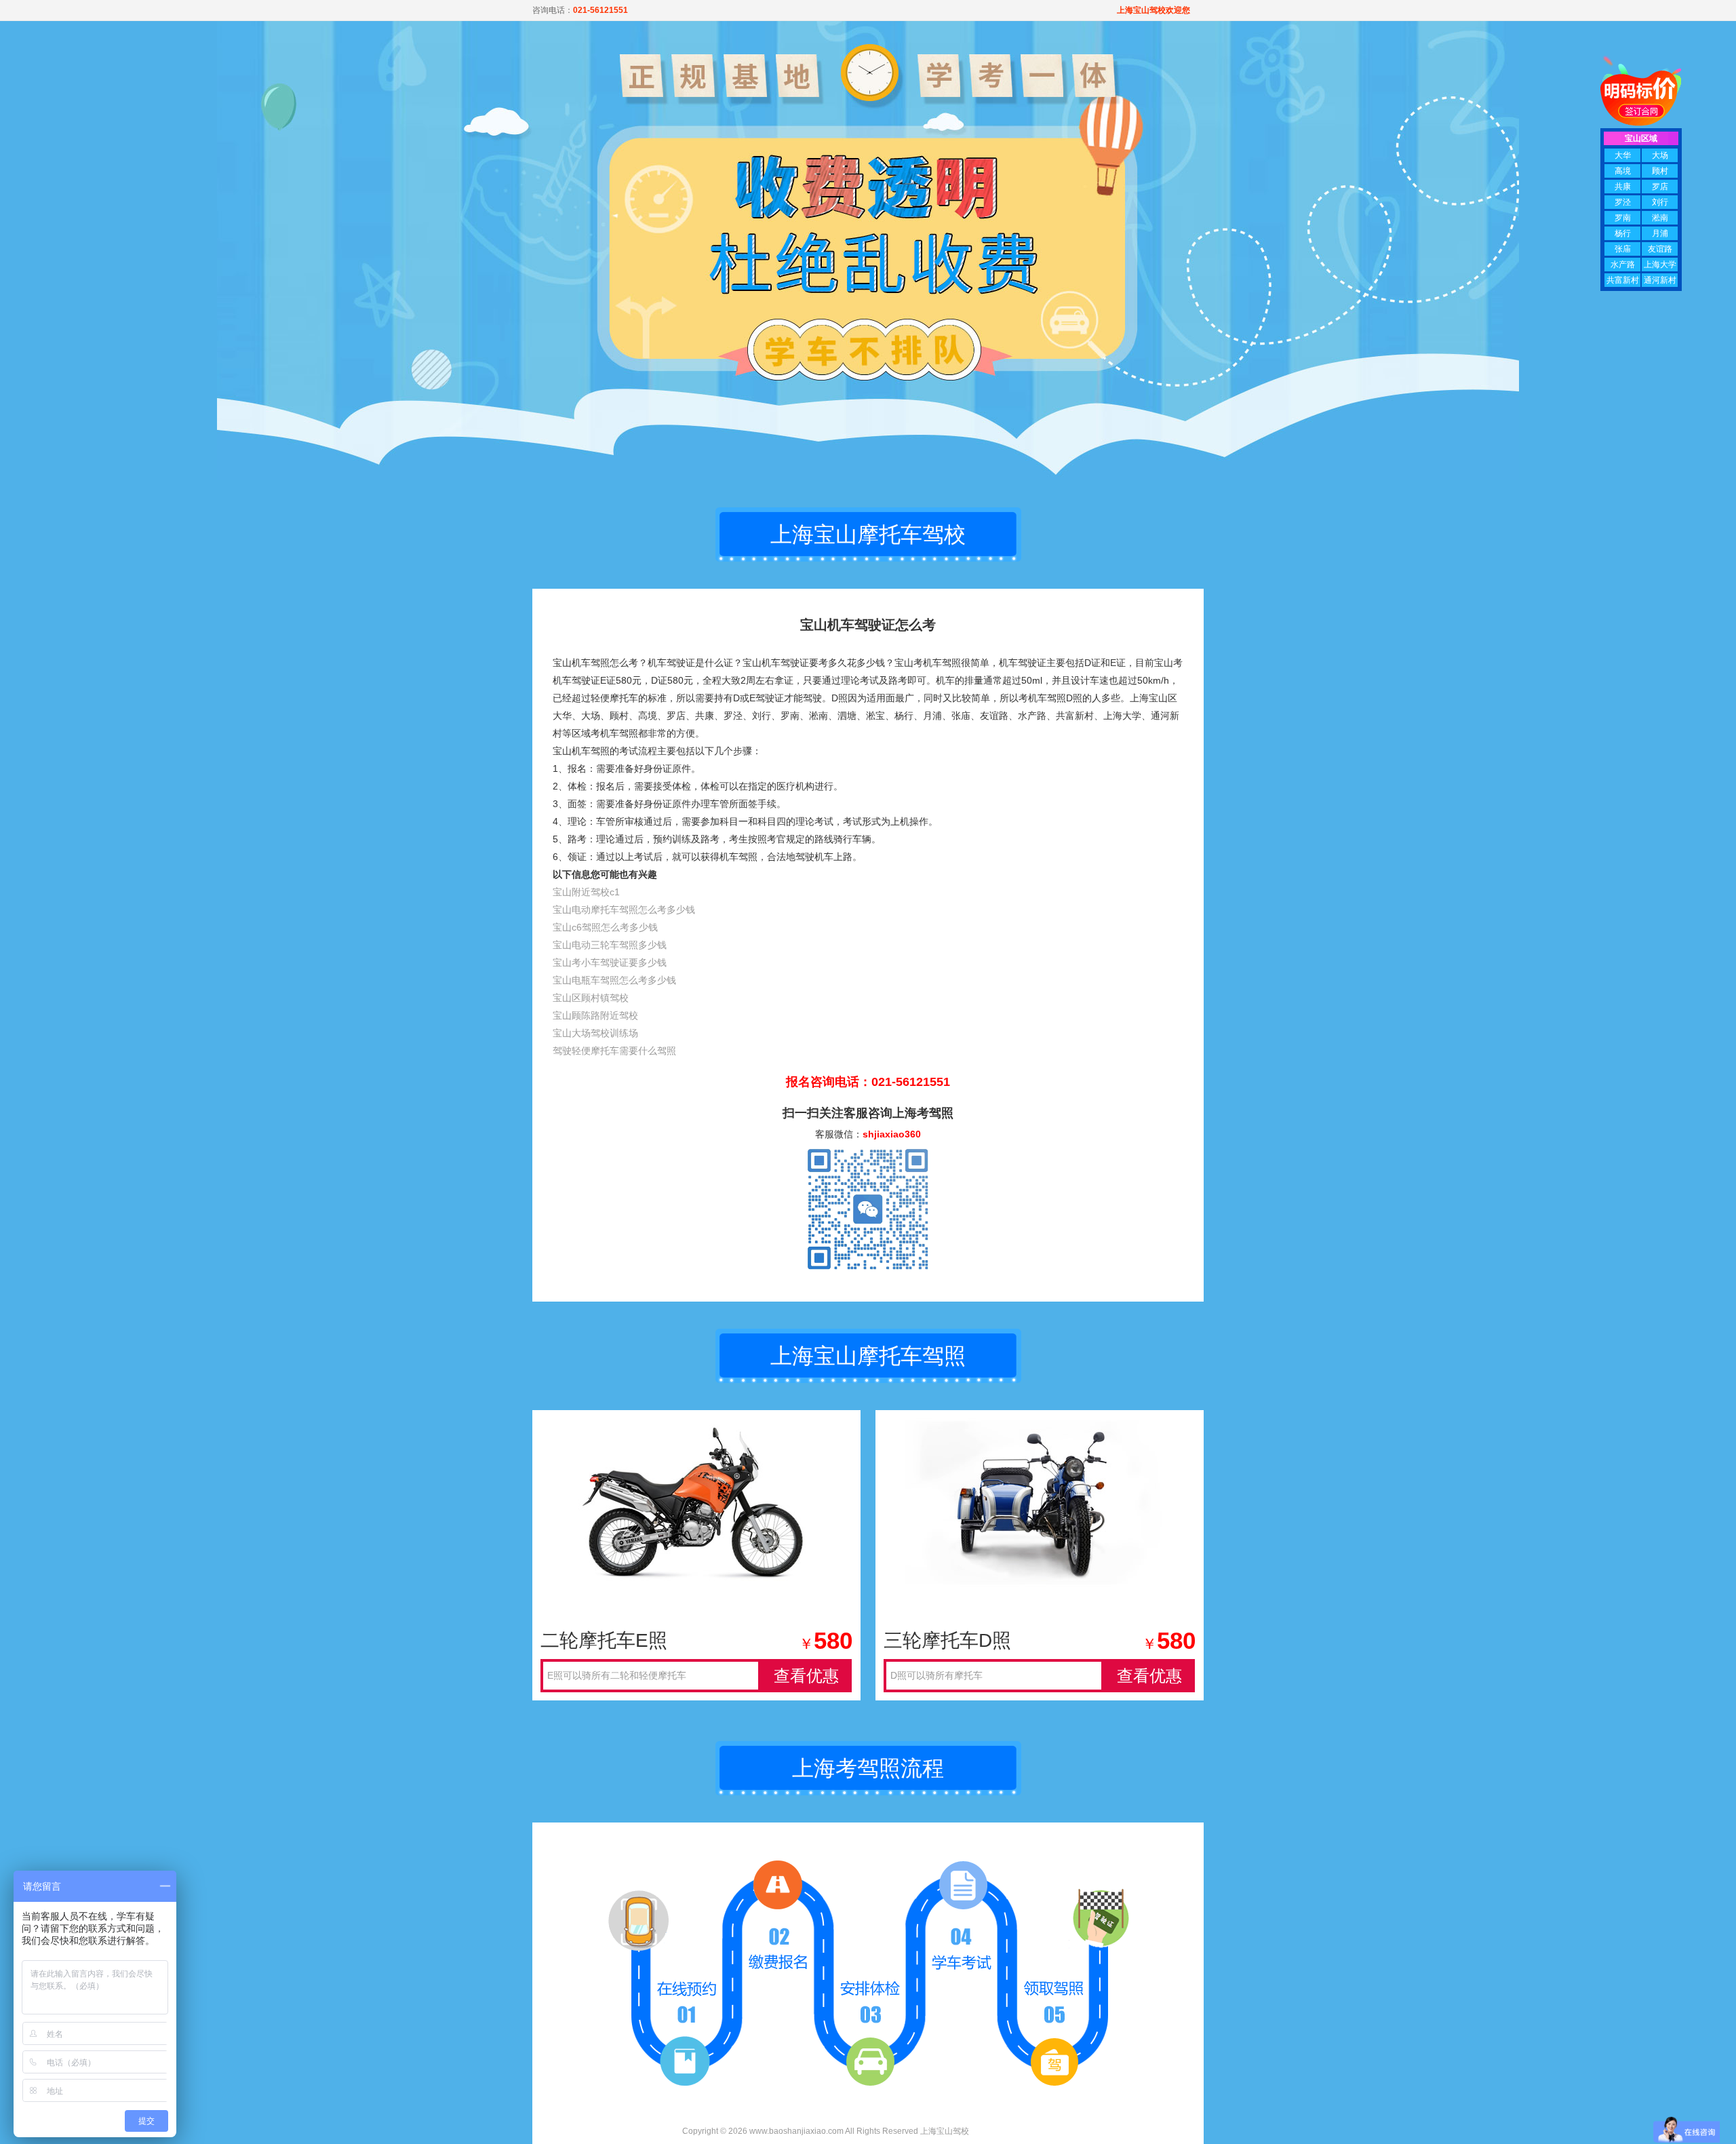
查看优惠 (806, 1676)
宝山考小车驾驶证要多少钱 (610, 962)
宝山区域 (1641, 138)
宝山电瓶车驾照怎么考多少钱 (614, 980)
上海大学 (1660, 265)
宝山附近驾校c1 (586, 892)
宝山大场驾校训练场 (595, 1033)
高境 (1623, 171)
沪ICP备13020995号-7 (1013, 2131)
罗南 (1623, 218)
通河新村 (1660, 280)
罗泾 (1623, 202)
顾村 (1660, 171)
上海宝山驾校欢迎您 (1153, 10)
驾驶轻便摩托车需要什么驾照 (614, 1051)
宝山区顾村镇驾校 (591, 998)
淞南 (1660, 218)
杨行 (1623, 233)
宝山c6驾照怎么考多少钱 (605, 927)
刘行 (1660, 202)
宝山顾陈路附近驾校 (595, 1015)
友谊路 (1660, 249)
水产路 (1623, 265)
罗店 (1660, 187)
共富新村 (1623, 280)
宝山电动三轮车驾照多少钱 (610, 945)
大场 (1660, 155)
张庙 (1623, 249)
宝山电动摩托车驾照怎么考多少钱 (624, 910)
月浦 (1660, 233)
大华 (1623, 155)
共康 (1623, 187)
